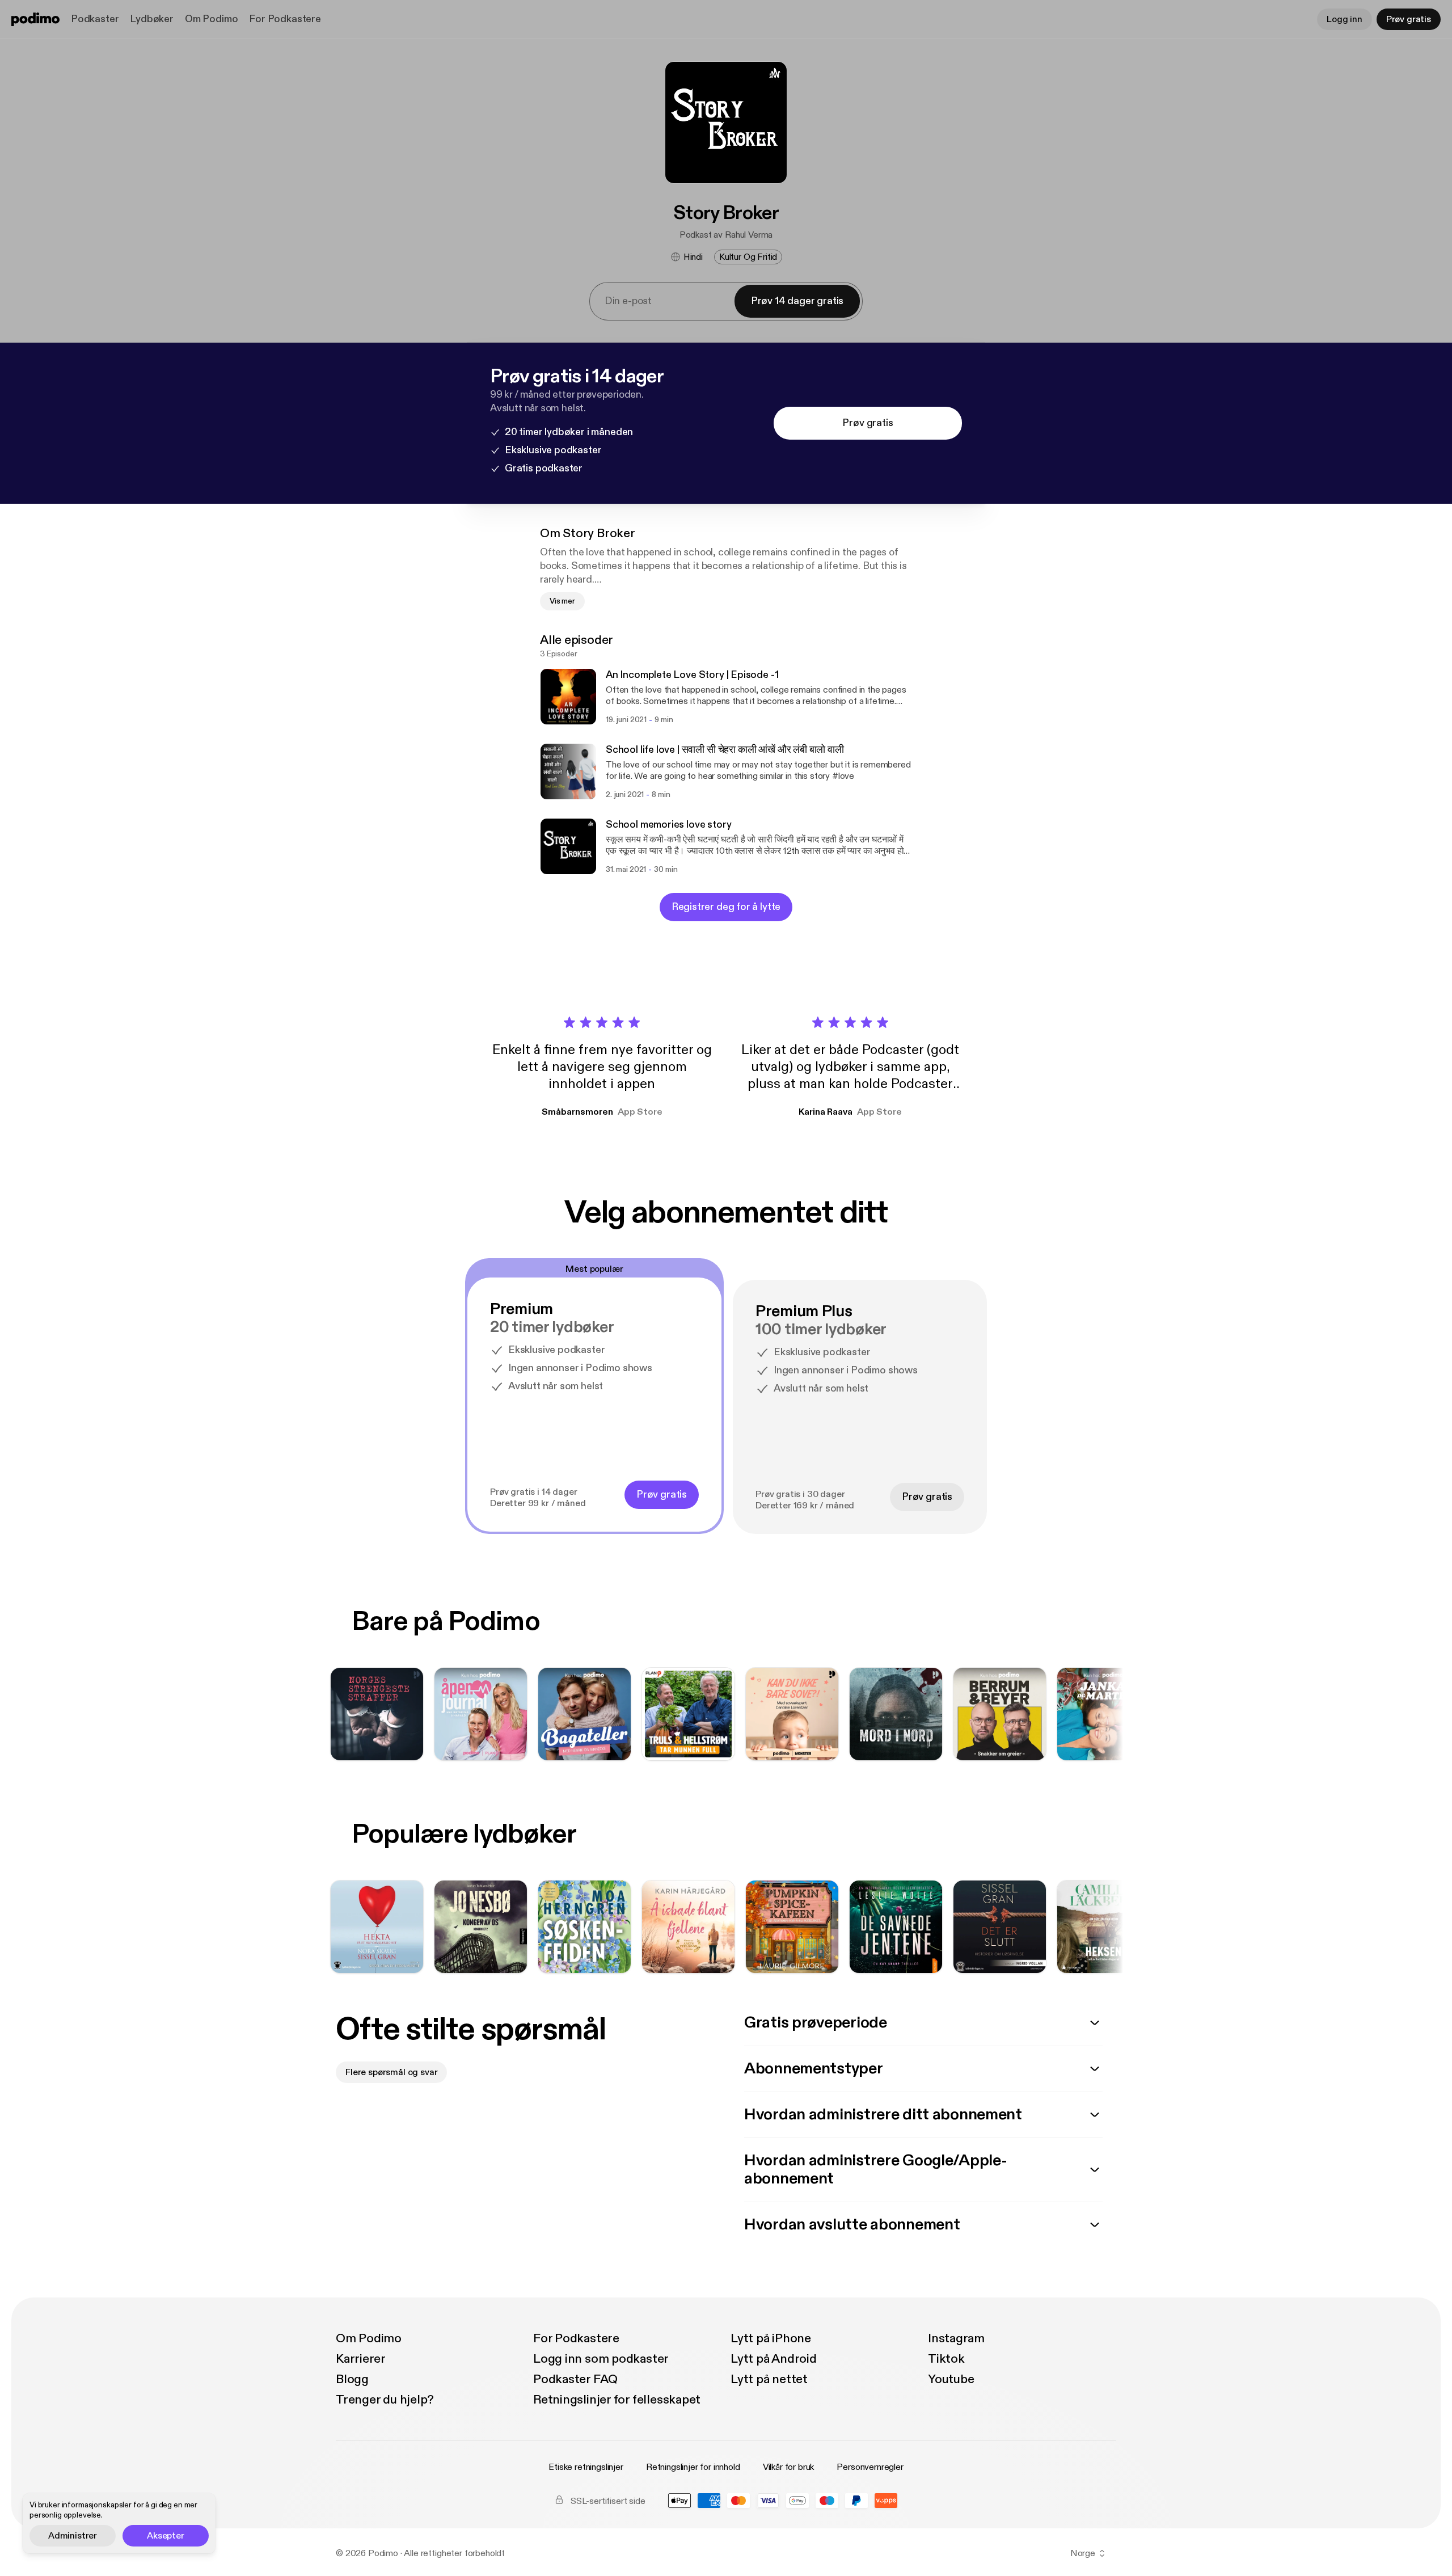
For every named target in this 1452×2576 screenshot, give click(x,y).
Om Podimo (211, 19)
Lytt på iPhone (771, 2338)
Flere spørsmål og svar (391, 2072)
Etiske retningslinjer (586, 2467)
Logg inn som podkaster (601, 2359)
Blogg (352, 2379)
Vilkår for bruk (789, 2467)
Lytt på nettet (769, 2379)
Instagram (956, 2338)
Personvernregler (870, 2467)
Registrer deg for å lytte (726, 907)
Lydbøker (152, 19)
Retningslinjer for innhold (693, 2467)
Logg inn (1345, 19)
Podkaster (95, 19)
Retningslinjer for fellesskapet (617, 2400)
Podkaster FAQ (575, 2379)
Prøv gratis (1409, 19)
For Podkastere (285, 19)
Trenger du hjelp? (385, 2400)
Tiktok (946, 2359)
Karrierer (361, 2359)
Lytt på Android (774, 2359)
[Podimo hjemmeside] (35, 19)
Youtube (951, 2379)
